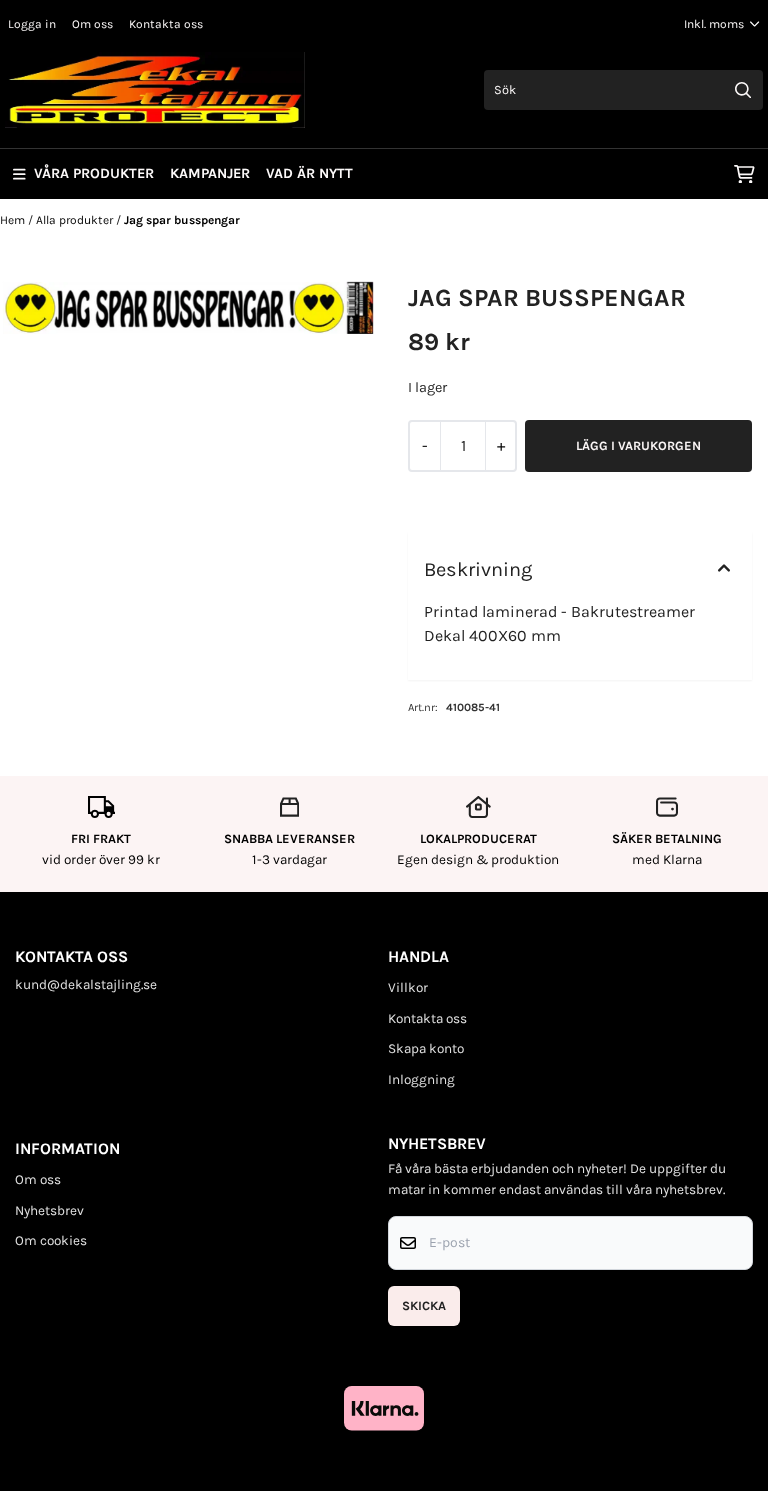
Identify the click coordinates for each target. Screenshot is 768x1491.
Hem (14, 220)
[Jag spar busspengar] (188, 308)
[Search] (743, 90)
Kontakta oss (166, 24)
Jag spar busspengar (182, 220)
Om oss (92, 24)
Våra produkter (94, 173)
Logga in (32, 24)
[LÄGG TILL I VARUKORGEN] (638, 446)
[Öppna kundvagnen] (744, 174)
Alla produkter (76, 220)
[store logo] (155, 90)
